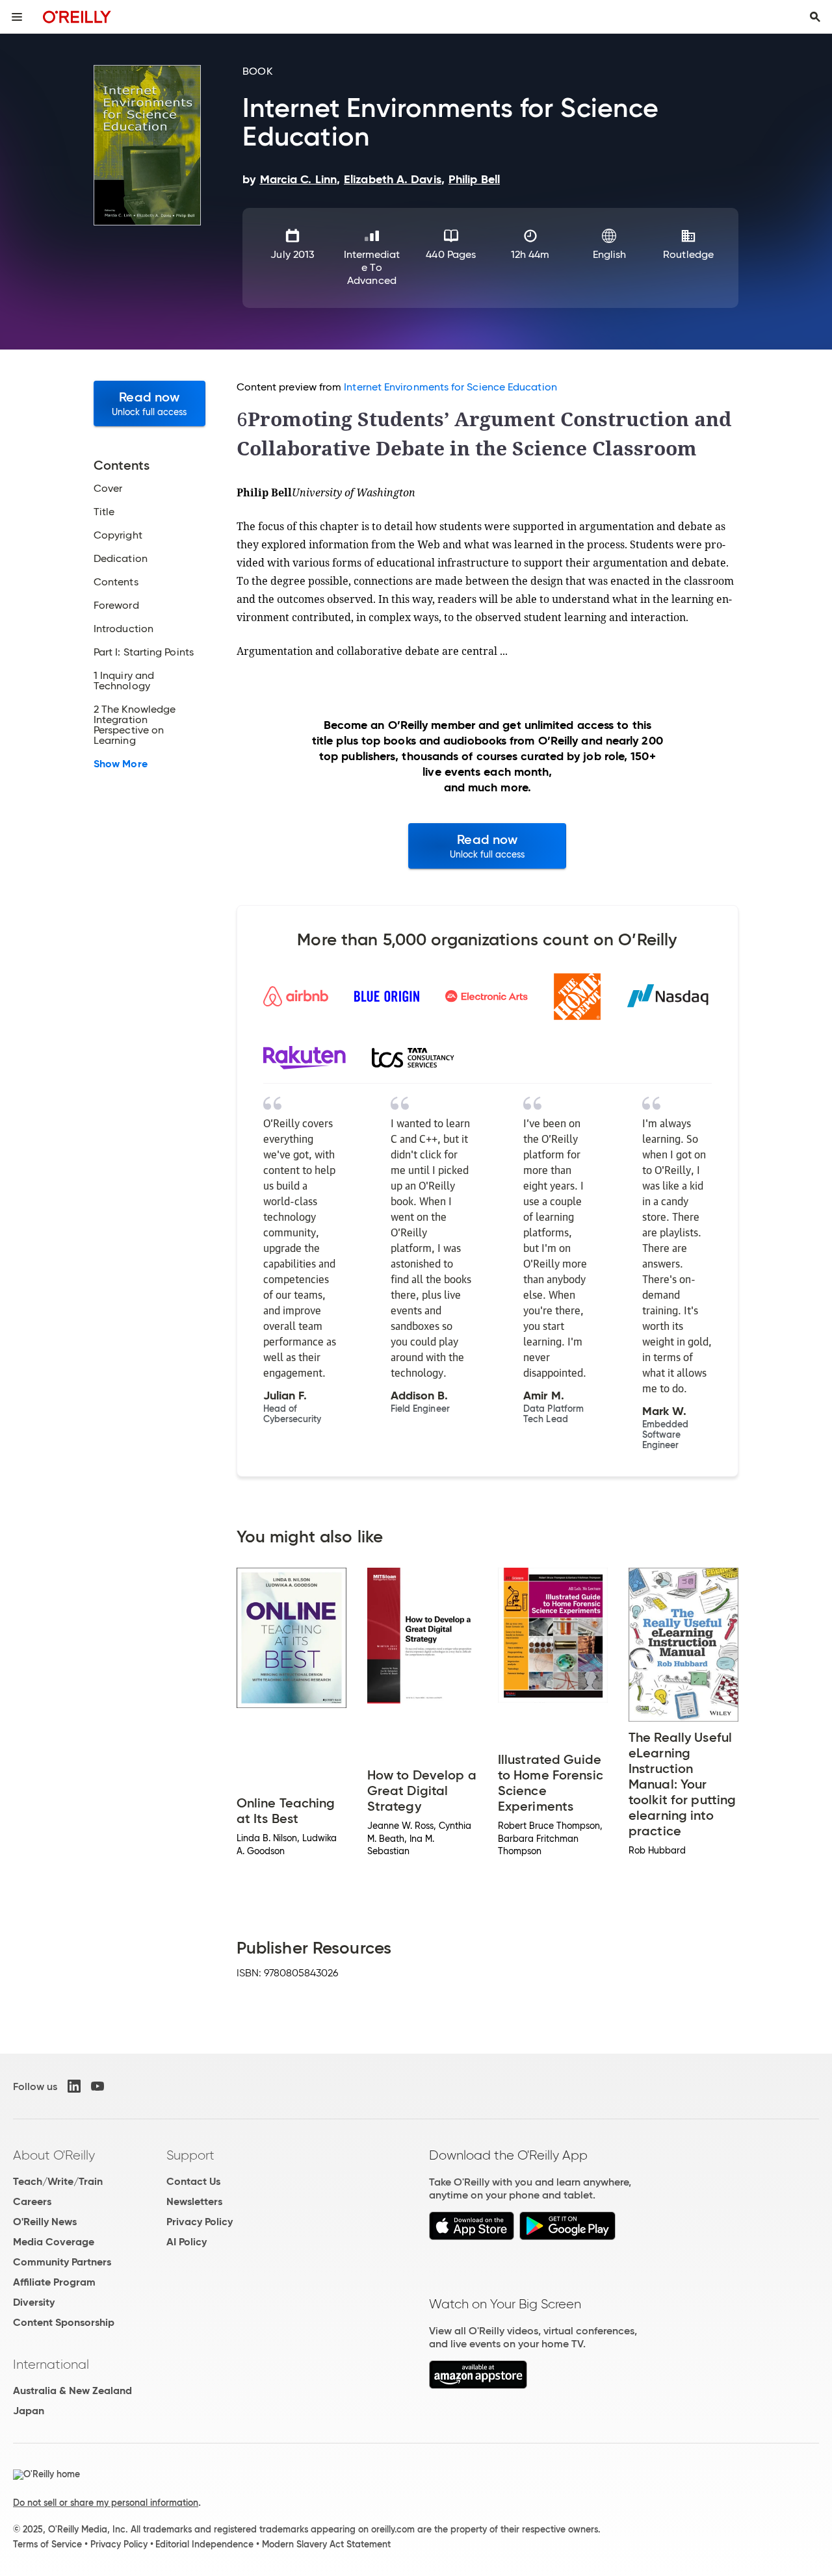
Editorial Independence (204, 2544)
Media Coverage (54, 2242)
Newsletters (194, 2201)
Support (190, 2155)
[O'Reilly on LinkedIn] (74, 2086)
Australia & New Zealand (72, 2391)
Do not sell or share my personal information (106, 2503)
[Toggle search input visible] (815, 17)
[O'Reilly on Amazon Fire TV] (478, 2385)
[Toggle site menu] (17, 17)
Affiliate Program (54, 2282)
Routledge (688, 254)
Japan (29, 2411)
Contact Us (193, 2181)
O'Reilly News (45, 2222)
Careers (32, 2201)
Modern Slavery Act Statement (326, 2544)
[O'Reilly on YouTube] (97, 2086)
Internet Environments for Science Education (450, 387)
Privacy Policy (200, 2222)
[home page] (77, 17)
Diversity (34, 2302)
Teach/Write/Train (58, 2181)
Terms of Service (47, 2544)
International (51, 2364)
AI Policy (187, 2242)
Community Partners (62, 2262)
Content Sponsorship (64, 2322)
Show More (121, 764)
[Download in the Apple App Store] (472, 2237)
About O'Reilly (54, 2155)
